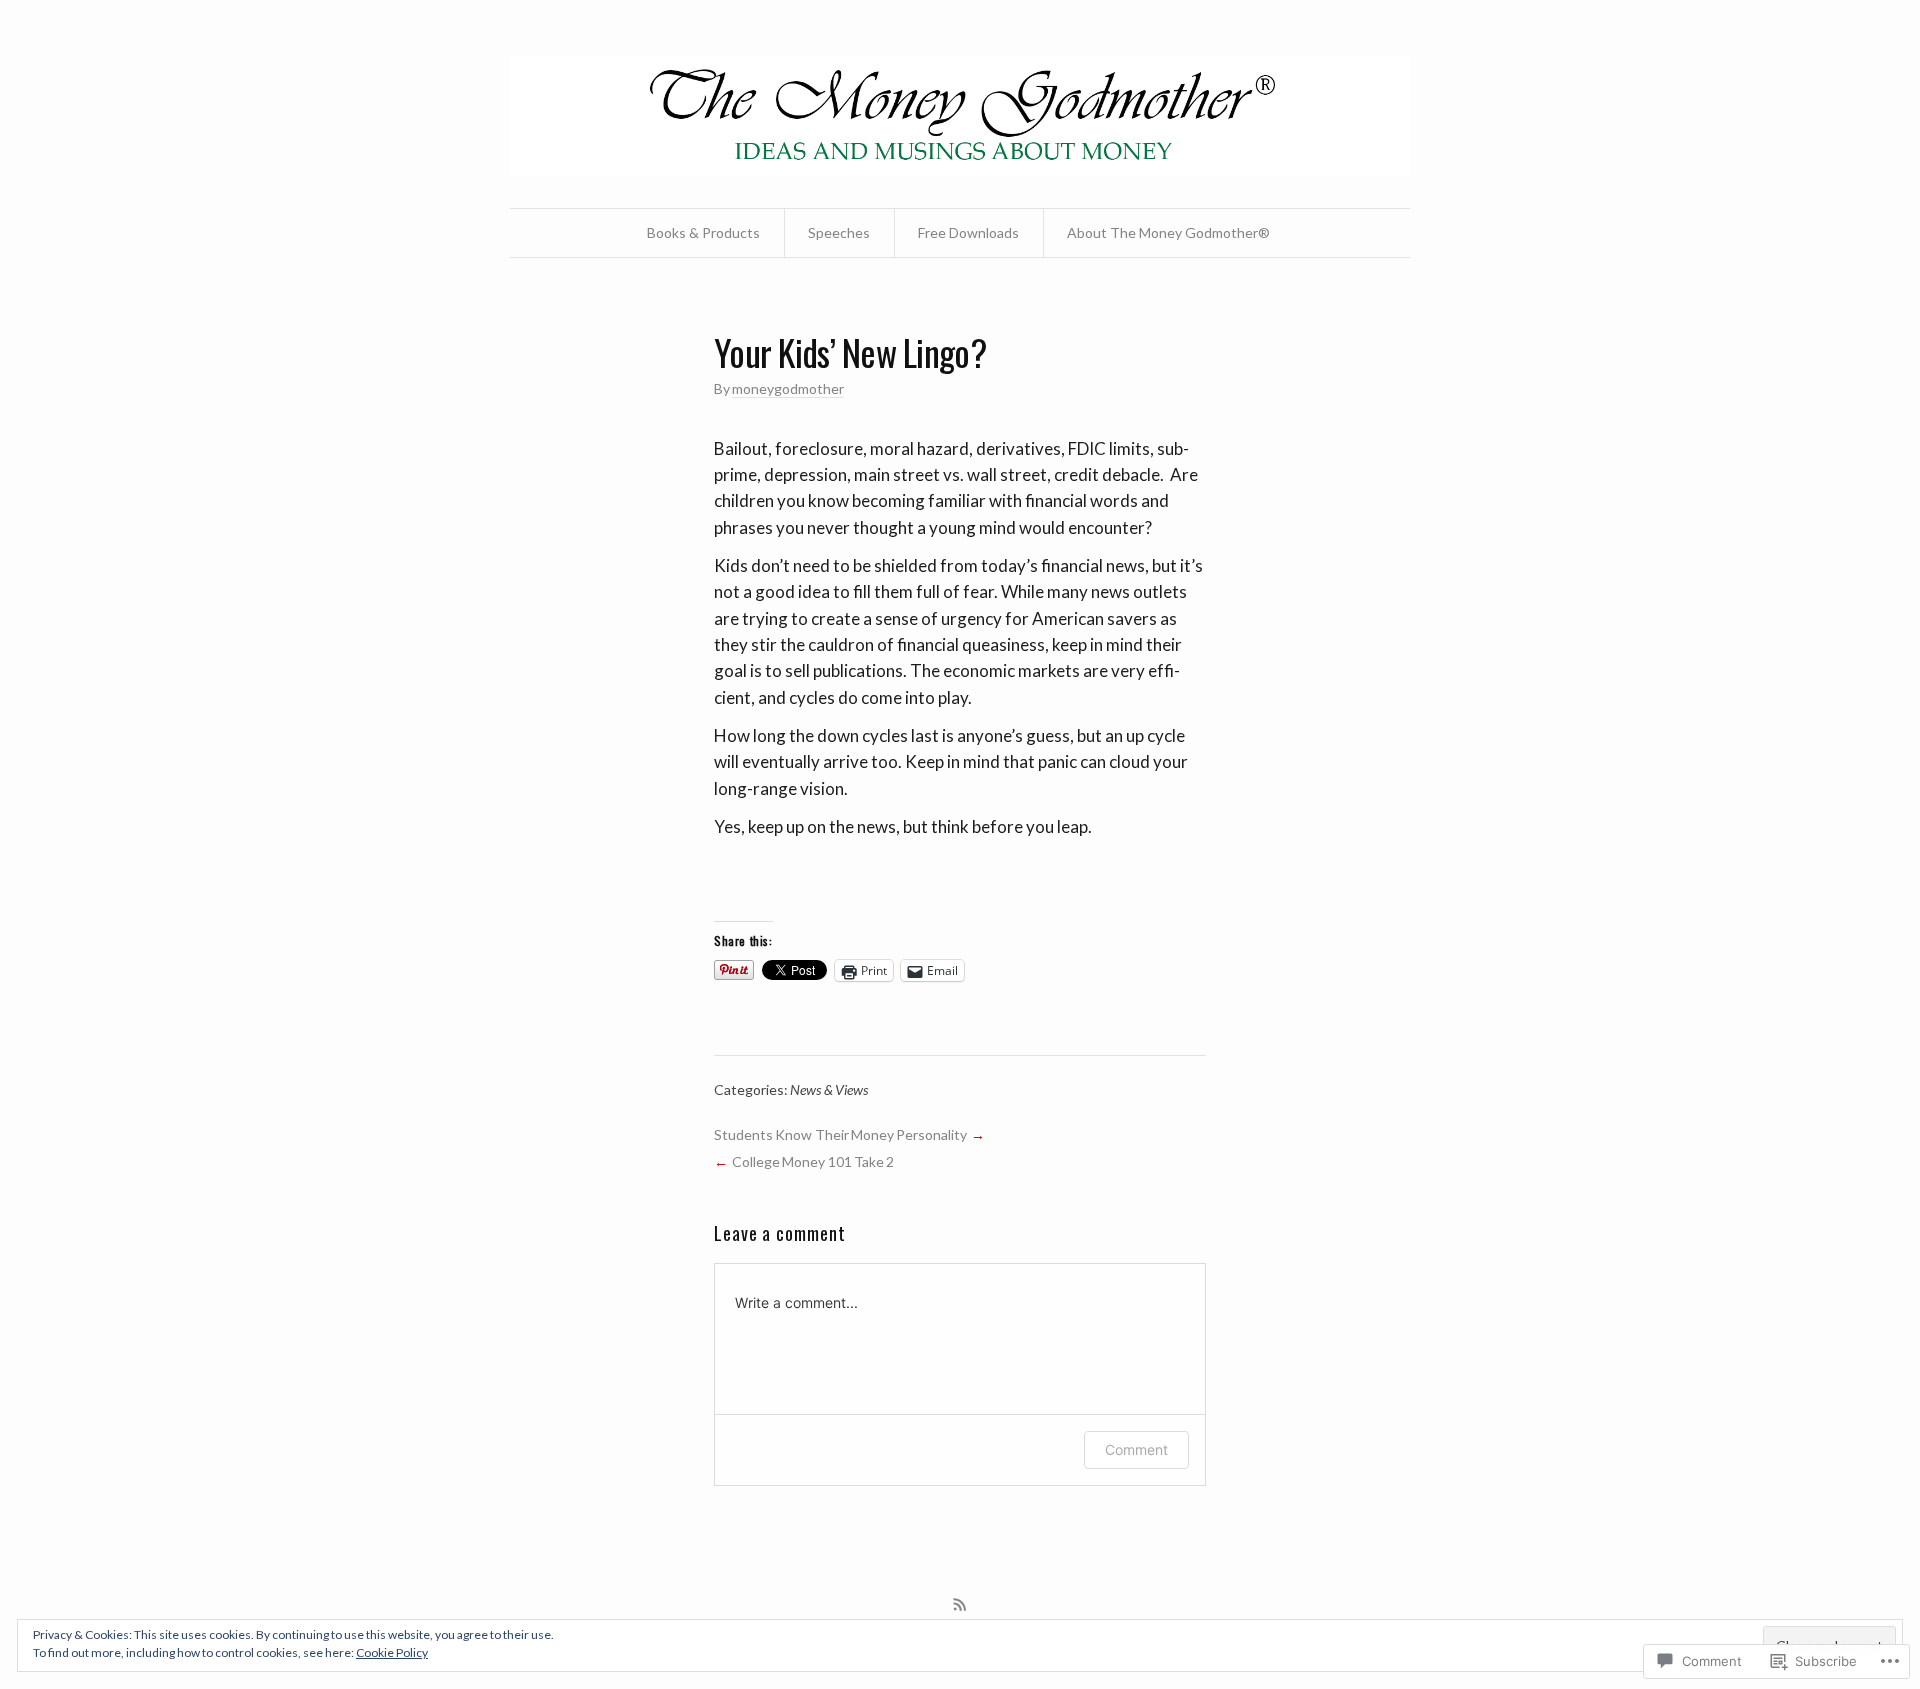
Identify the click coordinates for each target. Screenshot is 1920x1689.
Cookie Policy (392, 1652)
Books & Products (703, 232)
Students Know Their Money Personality (840, 1134)
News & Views (829, 1089)
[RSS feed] (960, 1605)
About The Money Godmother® (1168, 232)
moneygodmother (788, 388)
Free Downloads (968, 232)
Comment (1136, 1449)
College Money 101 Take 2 (813, 1161)
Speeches (839, 232)
